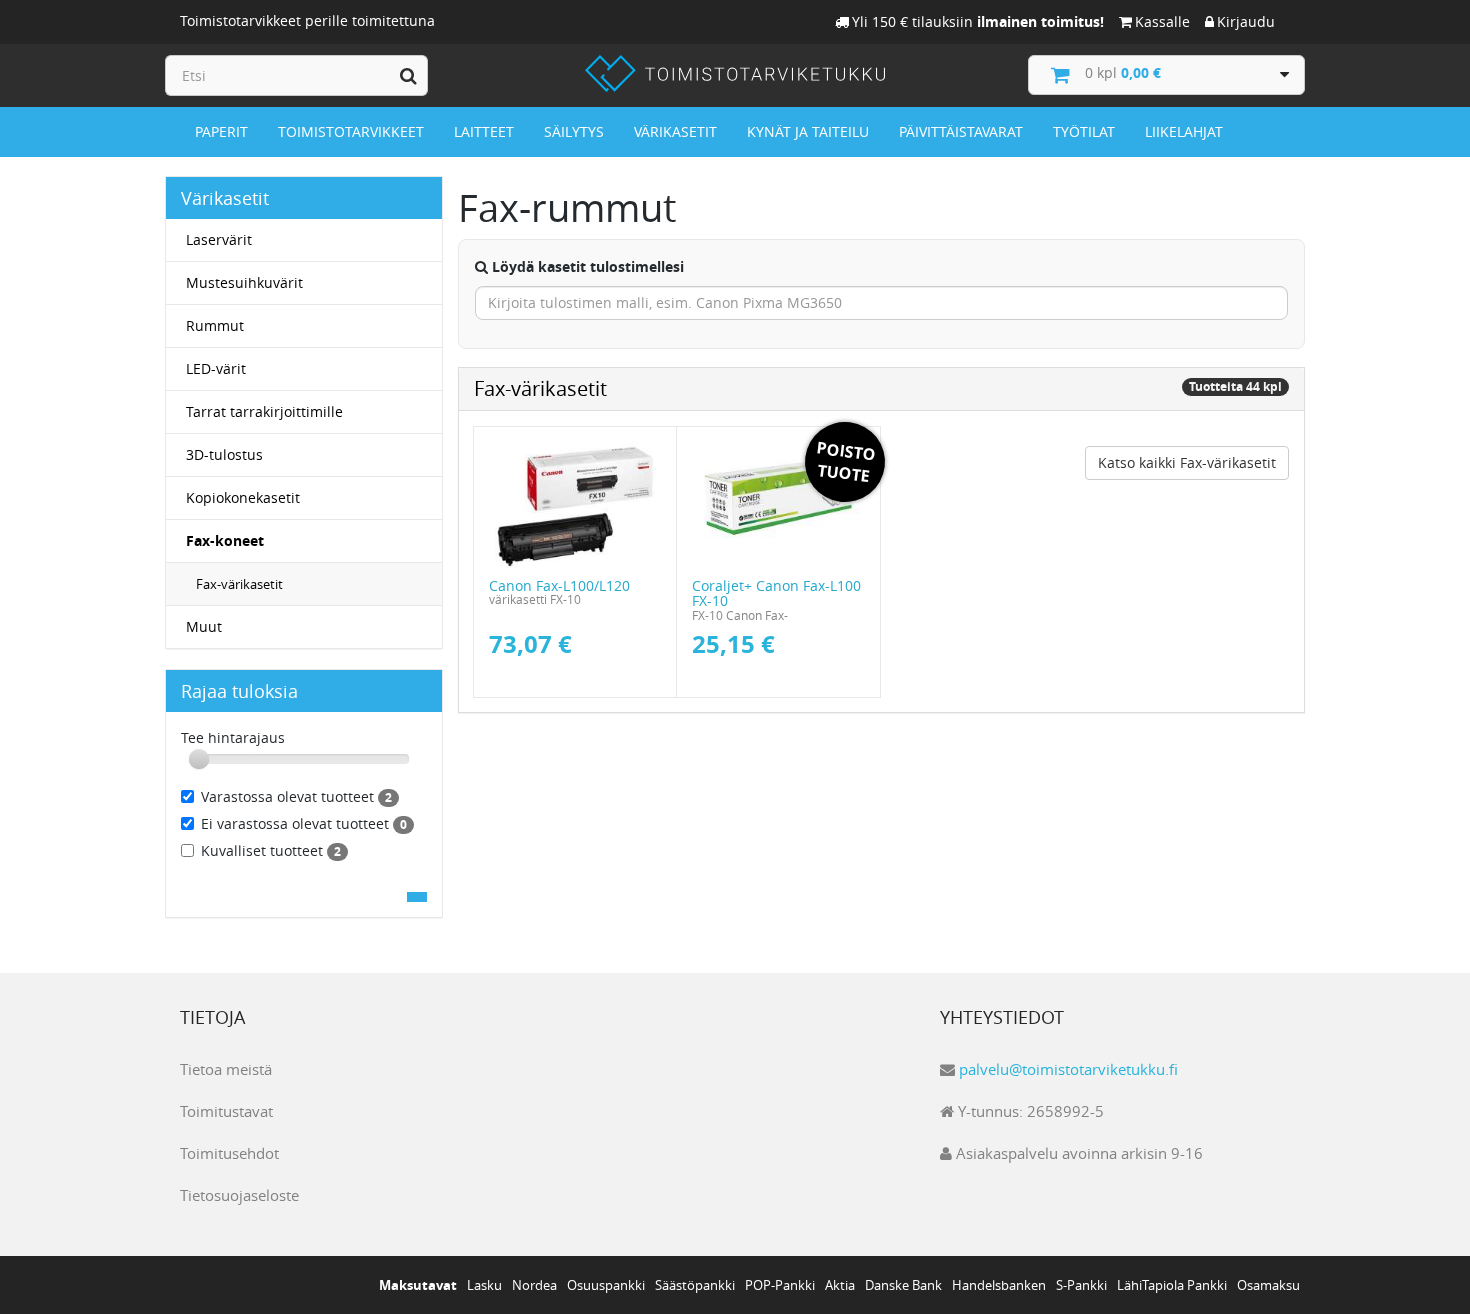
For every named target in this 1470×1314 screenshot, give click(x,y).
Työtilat (1084, 131)
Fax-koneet (225, 540)
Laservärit (219, 239)
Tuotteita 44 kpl (1235, 386)
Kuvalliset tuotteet (271, 850)
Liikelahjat (1184, 131)
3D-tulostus (224, 454)
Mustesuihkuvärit (244, 282)
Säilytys (574, 131)
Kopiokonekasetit (243, 497)
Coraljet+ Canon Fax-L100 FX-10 (776, 593)
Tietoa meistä (226, 1069)
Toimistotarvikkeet (351, 131)
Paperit (221, 131)
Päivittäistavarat (961, 131)
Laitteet (484, 131)
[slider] (199, 759)
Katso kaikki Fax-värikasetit (1187, 462)
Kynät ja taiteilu (808, 131)
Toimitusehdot (229, 1153)
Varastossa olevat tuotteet (296, 796)
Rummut (215, 325)
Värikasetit (675, 131)
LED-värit (216, 368)
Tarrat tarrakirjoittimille (264, 411)
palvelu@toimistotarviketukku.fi (1068, 1069)
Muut (204, 626)
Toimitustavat (226, 1111)
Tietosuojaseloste (239, 1195)
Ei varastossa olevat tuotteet (304, 823)
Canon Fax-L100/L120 (559, 585)
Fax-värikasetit (239, 584)
